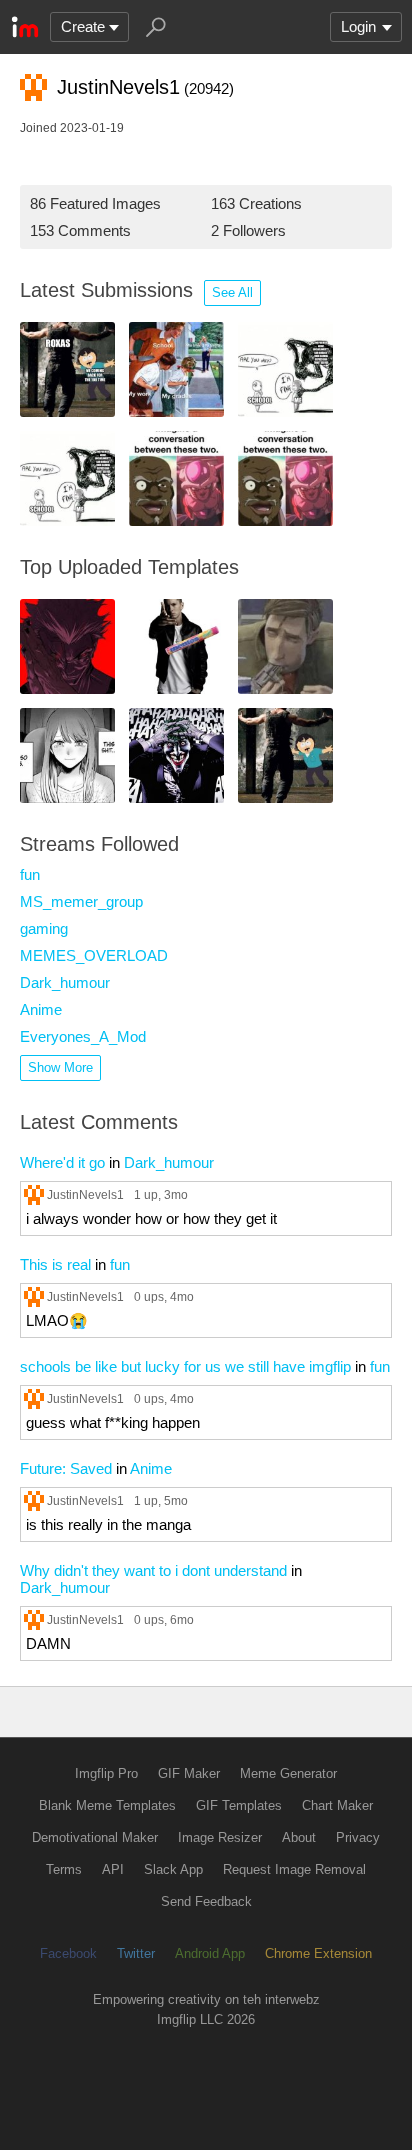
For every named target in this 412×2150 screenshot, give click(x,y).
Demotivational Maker (95, 1837)
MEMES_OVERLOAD (94, 955)
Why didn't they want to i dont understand (153, 1570)
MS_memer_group (81, 901)
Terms (64, 1869)
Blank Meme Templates (107, 1805)
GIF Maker (189, 1773)
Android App (210, 1953)
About (299, 1837)
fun (30, 874)
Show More (60, 1067)
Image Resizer (220, 1837)
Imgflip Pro (106, 1773)
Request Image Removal (294, 1869)
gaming (44, 928)
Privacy (358, 1837)
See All (232, 292)
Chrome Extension (318, 1953)
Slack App (173, 1869)
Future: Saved (66, 1468)
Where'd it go (62, 1162)
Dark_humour (65, 982)
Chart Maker (337, 1805)
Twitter (136, 1953)
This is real (55, 1264)
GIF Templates (239, 1805)
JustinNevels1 (85, 1194)
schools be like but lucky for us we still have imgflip (185, 1366)
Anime (41, 1009)
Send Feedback (206, 1901)
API (113, 1869)
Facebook (68, 1953)
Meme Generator (288, 1773)
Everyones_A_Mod (83, 1036)
